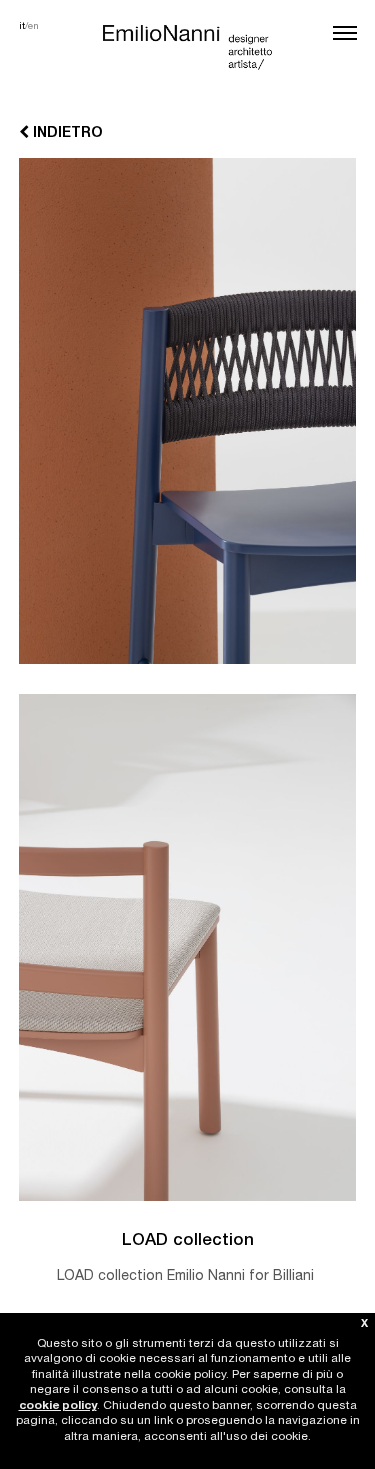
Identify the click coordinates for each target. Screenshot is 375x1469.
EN (33, 27)
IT (22, 27)
